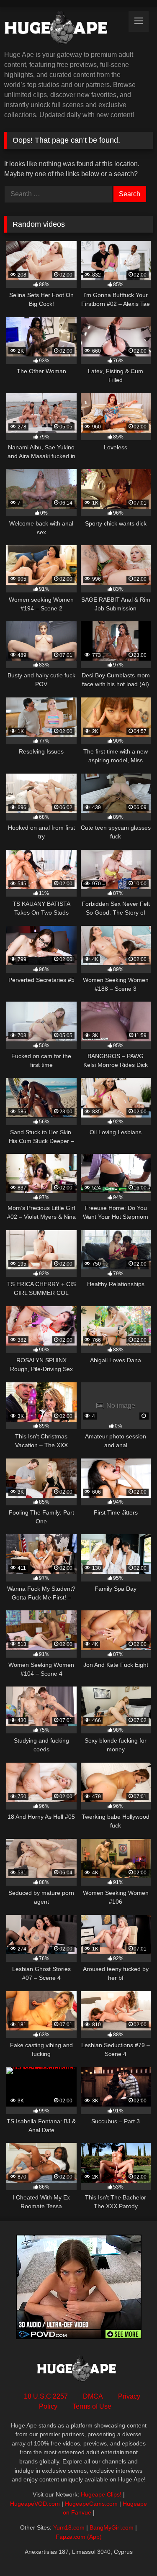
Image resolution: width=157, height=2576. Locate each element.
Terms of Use (92, 2406)
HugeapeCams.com (91, 2504)
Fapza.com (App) (79, 2537)
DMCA (93, 2396)
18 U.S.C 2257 (46, 2396)
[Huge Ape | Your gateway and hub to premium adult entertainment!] (64, 29)
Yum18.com (69, 2527)
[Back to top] (131, 2551)
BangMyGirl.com (112, 2527)
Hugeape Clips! (101, 2494)
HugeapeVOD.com (35, 2504)
